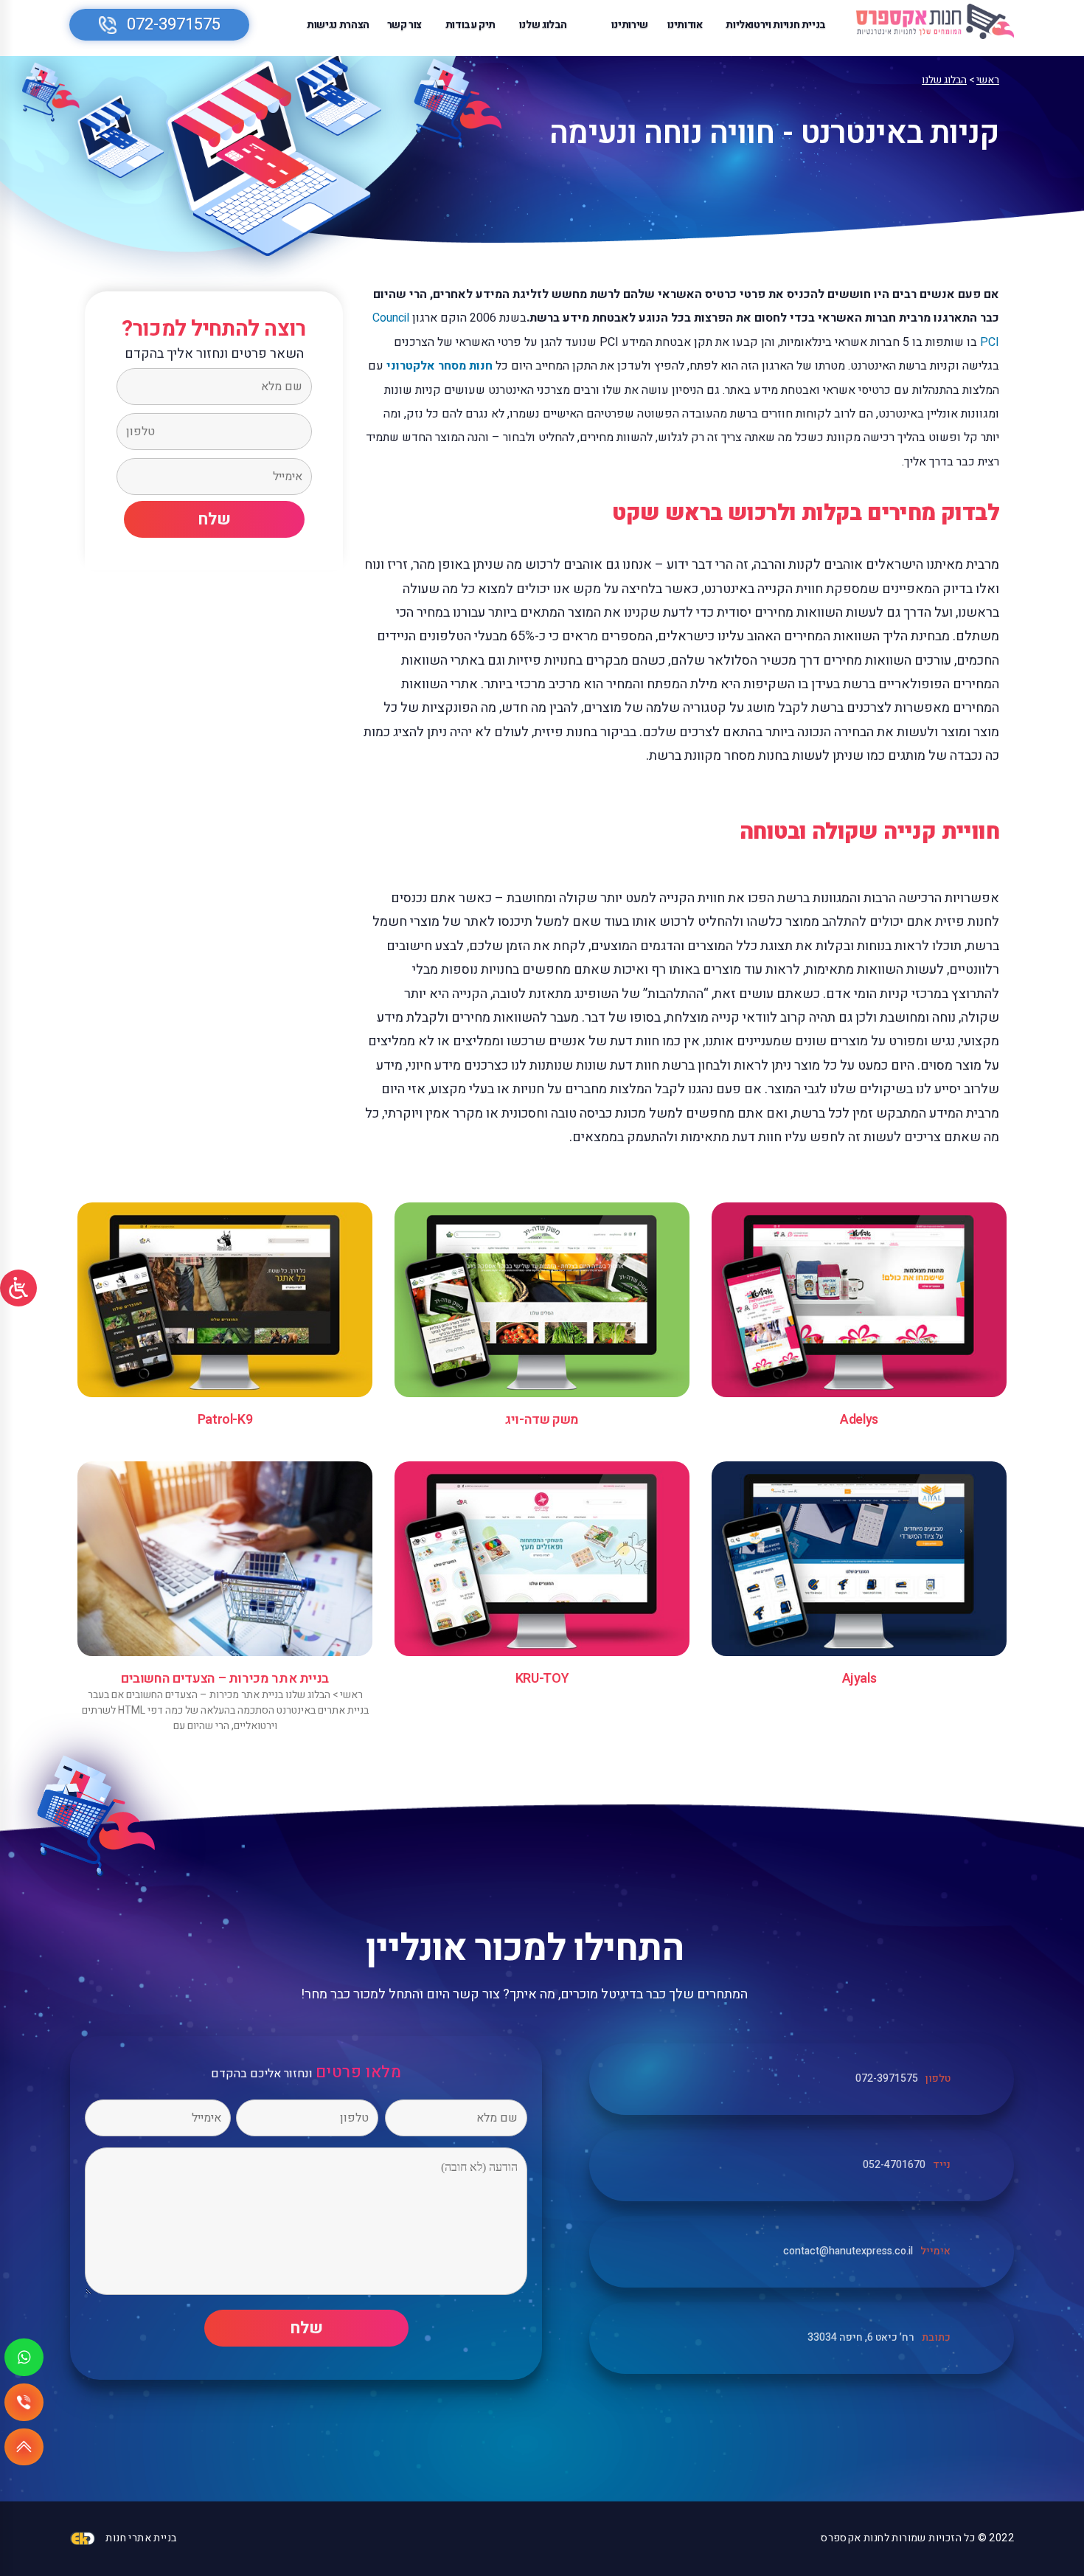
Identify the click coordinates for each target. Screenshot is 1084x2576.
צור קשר (404, 25)
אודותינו (685, 25)
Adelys (859, 1420)
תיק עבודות (470, 25)
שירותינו (630, 25)
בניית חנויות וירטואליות (776, 25)
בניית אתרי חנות (141, 2538)
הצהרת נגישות (338, 25)
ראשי (988, 80)
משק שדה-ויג (542, 1420)
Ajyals (859, 1679)
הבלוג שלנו (543, 25)
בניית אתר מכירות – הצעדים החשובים (225, 1679)
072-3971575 (174, 24)
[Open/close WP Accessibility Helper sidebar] (18, 1288)
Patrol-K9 (225, 1420)
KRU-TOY (542, 1679)
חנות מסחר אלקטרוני (439, 366)
